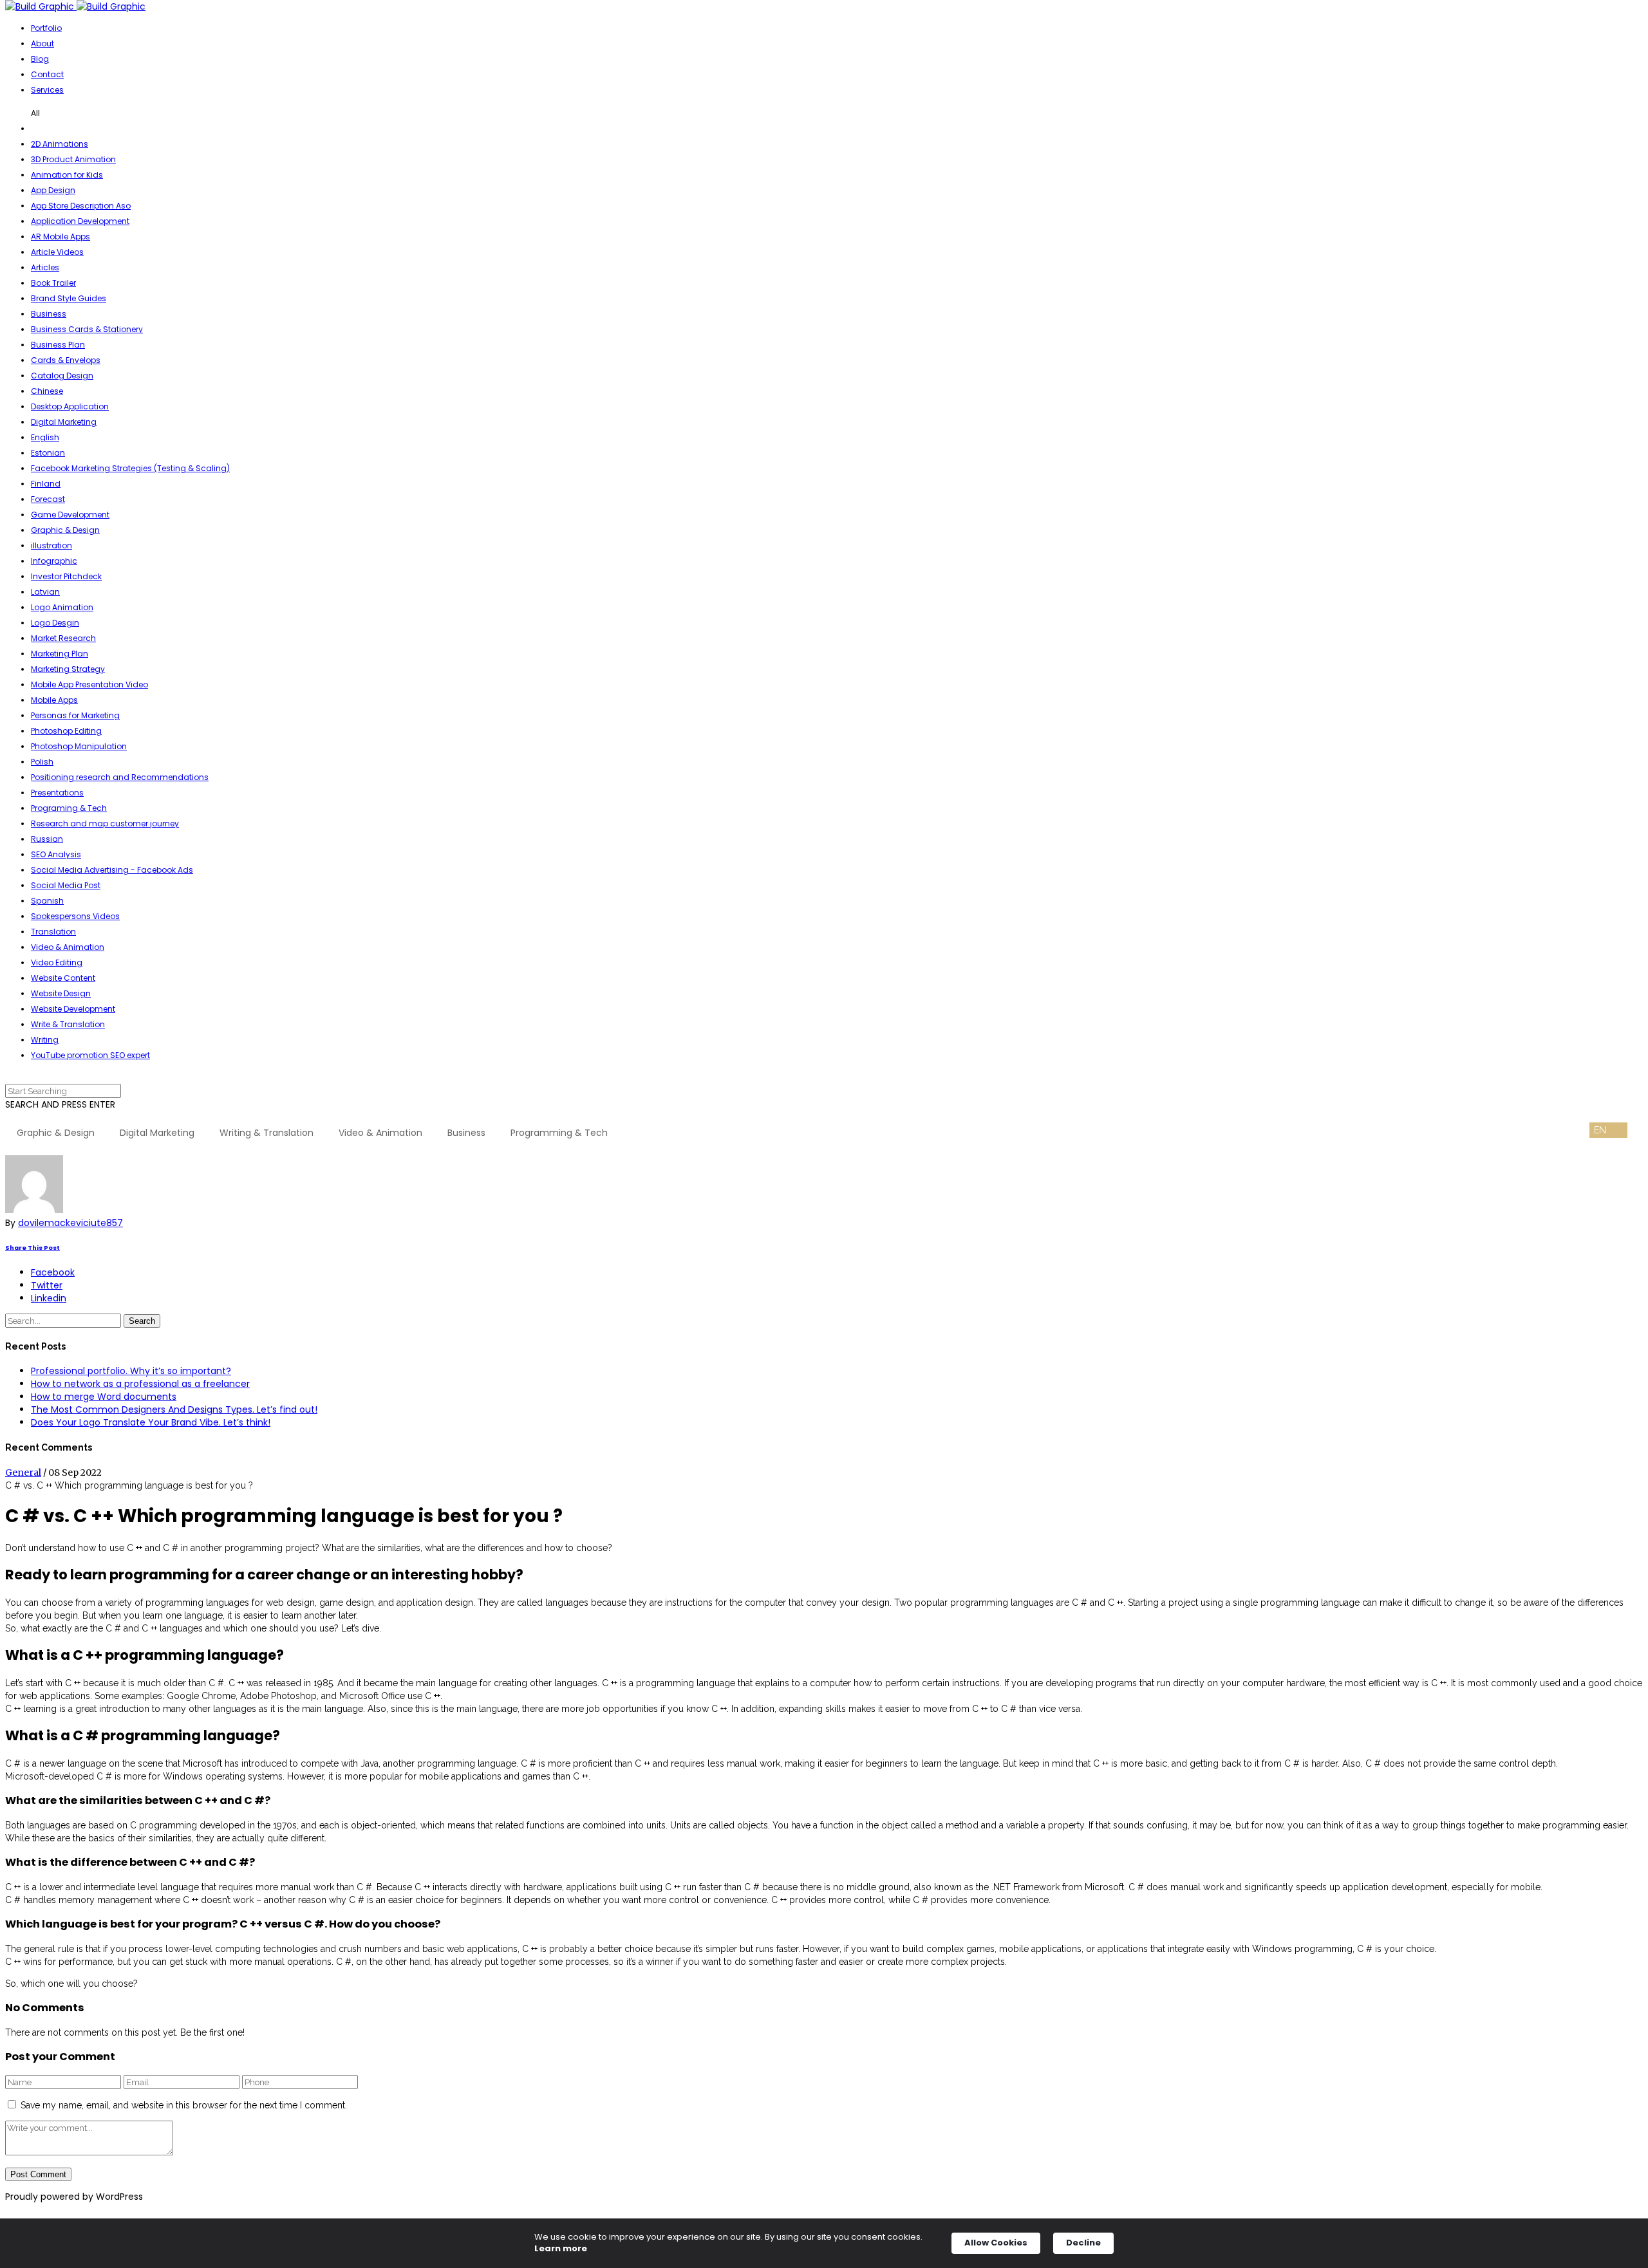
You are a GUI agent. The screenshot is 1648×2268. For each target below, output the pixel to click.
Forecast (48, 499)
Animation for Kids (67, 175)
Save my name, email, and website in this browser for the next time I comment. (184, 2105)
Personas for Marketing (75, 715)
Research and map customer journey (105, 823)
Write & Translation (68, 1024)
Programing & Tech (69, 808)
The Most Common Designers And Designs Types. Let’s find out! (174, 1409)
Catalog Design (62, 376)
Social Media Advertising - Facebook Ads (112, 870)
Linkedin (49, 1298)
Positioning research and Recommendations (120, 777)
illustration (51, 545)
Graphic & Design (65, 530)
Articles (45, 267)
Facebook (53, 1272)
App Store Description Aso (81, 206)
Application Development (80, 221)
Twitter (47, 1285)
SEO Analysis (56, 854)
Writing (45, 1040)
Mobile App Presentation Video (89, 684)
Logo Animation (62, 607)
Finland (46, 484)
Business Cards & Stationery (87, 329)
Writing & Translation (267, 1133)
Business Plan (58, 345)
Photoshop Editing (66, 731)
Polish (42, 762)
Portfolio (46, 28)
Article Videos (57, 252)
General (23, 1473)
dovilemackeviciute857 (70, 1223)
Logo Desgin (55, 623)
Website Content (63, 978)
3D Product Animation (73, 159)
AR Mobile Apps (61, 237)
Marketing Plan (60, 654)
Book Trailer (53, 283)
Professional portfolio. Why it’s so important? (131, 1371)
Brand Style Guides (69, 298)
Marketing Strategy (68, 669)
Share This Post (33, 1248)
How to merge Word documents (104, 1397)
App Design (53, 190)
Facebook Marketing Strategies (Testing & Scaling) (130, 468)
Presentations (57, 793)
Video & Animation (68, 947)
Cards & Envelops (66, 360)
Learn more (561, 2249)
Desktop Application (70, 406)
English (45, 437)
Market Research (63, 638)
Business (49, 314)
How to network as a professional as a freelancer (140, 1384)
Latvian (45, 592)
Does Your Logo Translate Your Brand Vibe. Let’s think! (151, 1422)
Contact (47, 74)
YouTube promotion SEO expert (90, 1055)
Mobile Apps (54, 700)
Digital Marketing (64, 422)
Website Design (61, 993)
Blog (40, 59)
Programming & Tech (559, 1133)
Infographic (54, 561)
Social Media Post (66, 885)
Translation (53, 932)
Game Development (70, 515)
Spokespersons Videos (75, 916)
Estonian (48, 453)
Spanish (47, 901)
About (42, 43)
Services (47, 90)
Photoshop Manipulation (79, 746)
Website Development (73, 1009)
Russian (47, 839)
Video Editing (57, 962)
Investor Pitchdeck (66, 576)
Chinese (47, 391)
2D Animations (60, 144)
